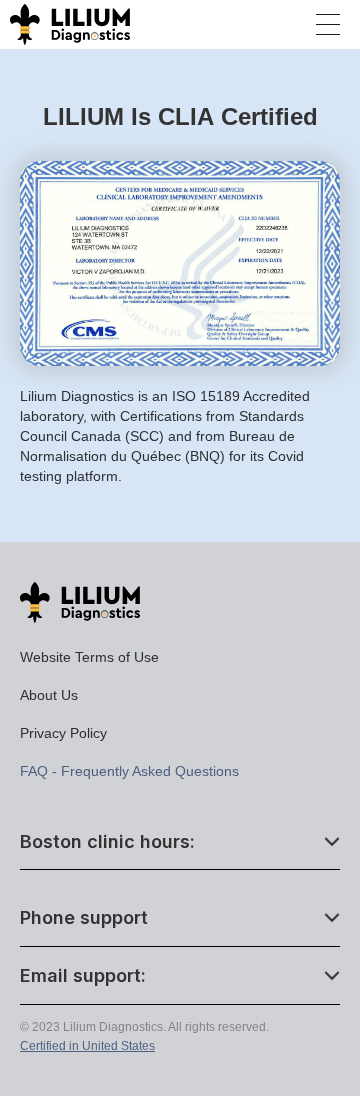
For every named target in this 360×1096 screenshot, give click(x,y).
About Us (49, 695)
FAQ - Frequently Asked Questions (129, 771)
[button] (328, 24)
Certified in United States (87, 1046)
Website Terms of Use (89, 657)
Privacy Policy (63, 733)
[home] (65, 24)
